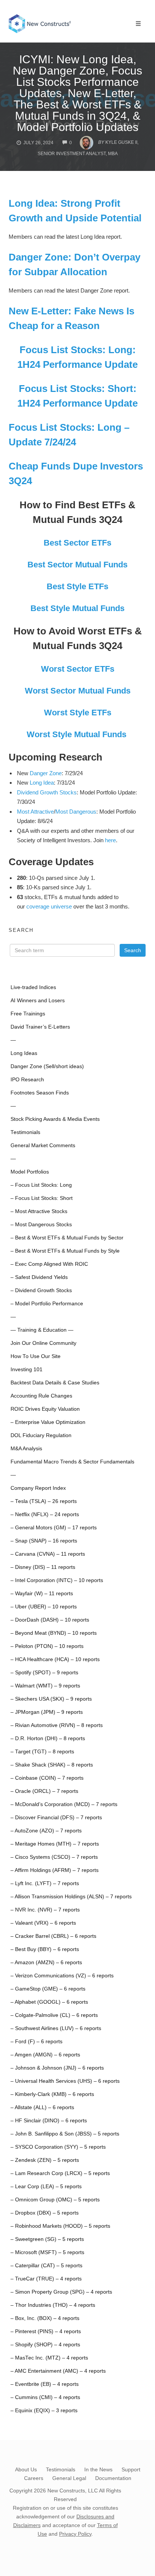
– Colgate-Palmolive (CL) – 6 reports (54, 2015)
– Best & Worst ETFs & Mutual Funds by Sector (67, 1238)
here (110, 840)
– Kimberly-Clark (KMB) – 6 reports (52, 2094)
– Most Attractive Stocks (39, 1211)
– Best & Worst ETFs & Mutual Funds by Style (65, 1251)
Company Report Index (38, 1488)
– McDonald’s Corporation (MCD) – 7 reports (64, 1804)
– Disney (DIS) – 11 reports (43, 1567)
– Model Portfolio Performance (47, 1304)
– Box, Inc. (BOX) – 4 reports (45, 2318)
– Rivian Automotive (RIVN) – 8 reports (57, 1725)
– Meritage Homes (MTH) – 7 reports (55, 1844)
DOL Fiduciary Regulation (41, 1435)
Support (131, 2469)
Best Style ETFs (77, 586)
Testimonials (25, 1132)
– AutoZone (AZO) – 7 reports (46, 1831)
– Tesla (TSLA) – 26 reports (44, 1501)
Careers (34, 2478)
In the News (98, 2469)
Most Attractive (35, 812)
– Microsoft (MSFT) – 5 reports (47, 2252)
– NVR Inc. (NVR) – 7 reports (45, 1910)
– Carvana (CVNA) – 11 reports (48, 1554)
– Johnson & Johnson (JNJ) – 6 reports (57, 2068)
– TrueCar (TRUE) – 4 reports (46, 2279)
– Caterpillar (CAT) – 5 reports (46, 2266)
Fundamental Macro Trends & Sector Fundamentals (72, 1462)
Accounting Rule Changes (41, 1396)
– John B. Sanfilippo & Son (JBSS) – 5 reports (65, 2134)
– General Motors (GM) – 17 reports (54, 1528)
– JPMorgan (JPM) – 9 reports (47, 1712)
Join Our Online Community (43, 1343)
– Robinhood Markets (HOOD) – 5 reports (60, 2226)
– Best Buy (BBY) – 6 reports (45, 1949)
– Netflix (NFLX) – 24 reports (45, 1514)
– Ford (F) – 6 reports (36, 2042)
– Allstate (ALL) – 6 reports (42, 2107)
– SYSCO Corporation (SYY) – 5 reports (58, 2147)
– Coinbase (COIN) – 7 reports (47, 1778)
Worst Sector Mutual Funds (78, 691)
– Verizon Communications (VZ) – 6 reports (62, 1976)
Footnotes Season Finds (40, 1093)
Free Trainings (28, 1014)
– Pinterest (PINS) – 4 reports (46, 2331)
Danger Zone (46, 773)
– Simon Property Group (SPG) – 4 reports (61, 2292)
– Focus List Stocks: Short (42, 1198)
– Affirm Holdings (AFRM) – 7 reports (55, 1870)
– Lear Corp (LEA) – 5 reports (46, 2187)
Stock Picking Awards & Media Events (55, 1119)
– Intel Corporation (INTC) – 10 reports (57, 1580)
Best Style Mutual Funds (77, 608)
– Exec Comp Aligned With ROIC (49, 1264)
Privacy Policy (75, 2534)
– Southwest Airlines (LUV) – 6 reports (56, 2028)
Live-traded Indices (33, 987)
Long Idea (42, 783)
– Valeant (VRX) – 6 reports (43, 1923)
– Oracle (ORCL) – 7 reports (44, 1791)
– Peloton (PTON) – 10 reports (47, 1646)
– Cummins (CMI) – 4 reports (45, 2397)
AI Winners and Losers (38, 1001)
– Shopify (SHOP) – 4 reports (45, 2345)
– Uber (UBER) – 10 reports (44, 1607)
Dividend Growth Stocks (47, 792)
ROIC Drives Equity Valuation (45, 1409)
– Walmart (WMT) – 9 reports (45, 1686)
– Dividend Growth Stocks (41, 1290)
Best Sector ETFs (77, 543)
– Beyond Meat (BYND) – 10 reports (54, 1633)
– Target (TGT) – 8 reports (42, 1752)
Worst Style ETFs (78, 713)
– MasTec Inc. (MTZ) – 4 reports (49, 2358)
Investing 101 (27, 1370)
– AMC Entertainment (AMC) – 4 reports (58, 2371)
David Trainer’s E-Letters (40, 1027)
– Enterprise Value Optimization (48, 1422)
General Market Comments (43, 1145)
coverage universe (49, 906)
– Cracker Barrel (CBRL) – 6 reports (53, 1936)
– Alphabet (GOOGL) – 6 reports (49, 2002)
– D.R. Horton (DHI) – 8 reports (48, 1738)
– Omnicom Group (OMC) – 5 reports (55, 2200)
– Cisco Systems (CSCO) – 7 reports (54, 1857)
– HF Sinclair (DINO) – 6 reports (49, 2121)
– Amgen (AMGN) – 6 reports (45, 2055)
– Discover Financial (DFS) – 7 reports (56, 1818)
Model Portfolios (30, 1172)
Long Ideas (24, 1053)
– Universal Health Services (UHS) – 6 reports (65, 2081)
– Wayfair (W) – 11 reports (42, 1594)
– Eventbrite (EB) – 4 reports (45, 2384)
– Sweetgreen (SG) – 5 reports (47, 2239)
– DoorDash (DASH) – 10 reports (50, 1620)
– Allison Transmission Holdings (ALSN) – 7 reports (71, 1897)
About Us (26, 2469)
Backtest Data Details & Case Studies (55, 1383)
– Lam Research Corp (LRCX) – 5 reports (60, 2173)
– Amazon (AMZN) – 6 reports (46, 1962)
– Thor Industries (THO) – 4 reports (53, 2305)
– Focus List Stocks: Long (41, 1185)
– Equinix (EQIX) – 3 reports (44, 2411)
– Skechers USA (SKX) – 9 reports (51, 1699)
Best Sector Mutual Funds (77, 565)
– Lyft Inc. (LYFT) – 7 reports (45, 1883)
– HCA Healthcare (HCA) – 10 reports (55, 1659)
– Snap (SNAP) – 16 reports (44, 1541)
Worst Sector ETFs (78, 669)
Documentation (113, 2478)
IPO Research (27, 1080)
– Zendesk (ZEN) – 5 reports (45, 2160)
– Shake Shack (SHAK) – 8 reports (52, 1765)
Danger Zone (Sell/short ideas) (47, 1066)
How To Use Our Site (36, 1356)
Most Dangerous (76, 812)
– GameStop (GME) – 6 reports (48, 1989)
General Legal (69, 2478)
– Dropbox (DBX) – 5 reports (45, 2213)
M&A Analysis (26, 1449)
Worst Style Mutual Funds (77, 734)
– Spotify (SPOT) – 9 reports (44, 1673)
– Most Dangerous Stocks (41, 1225)
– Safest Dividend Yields (39, 1277)
